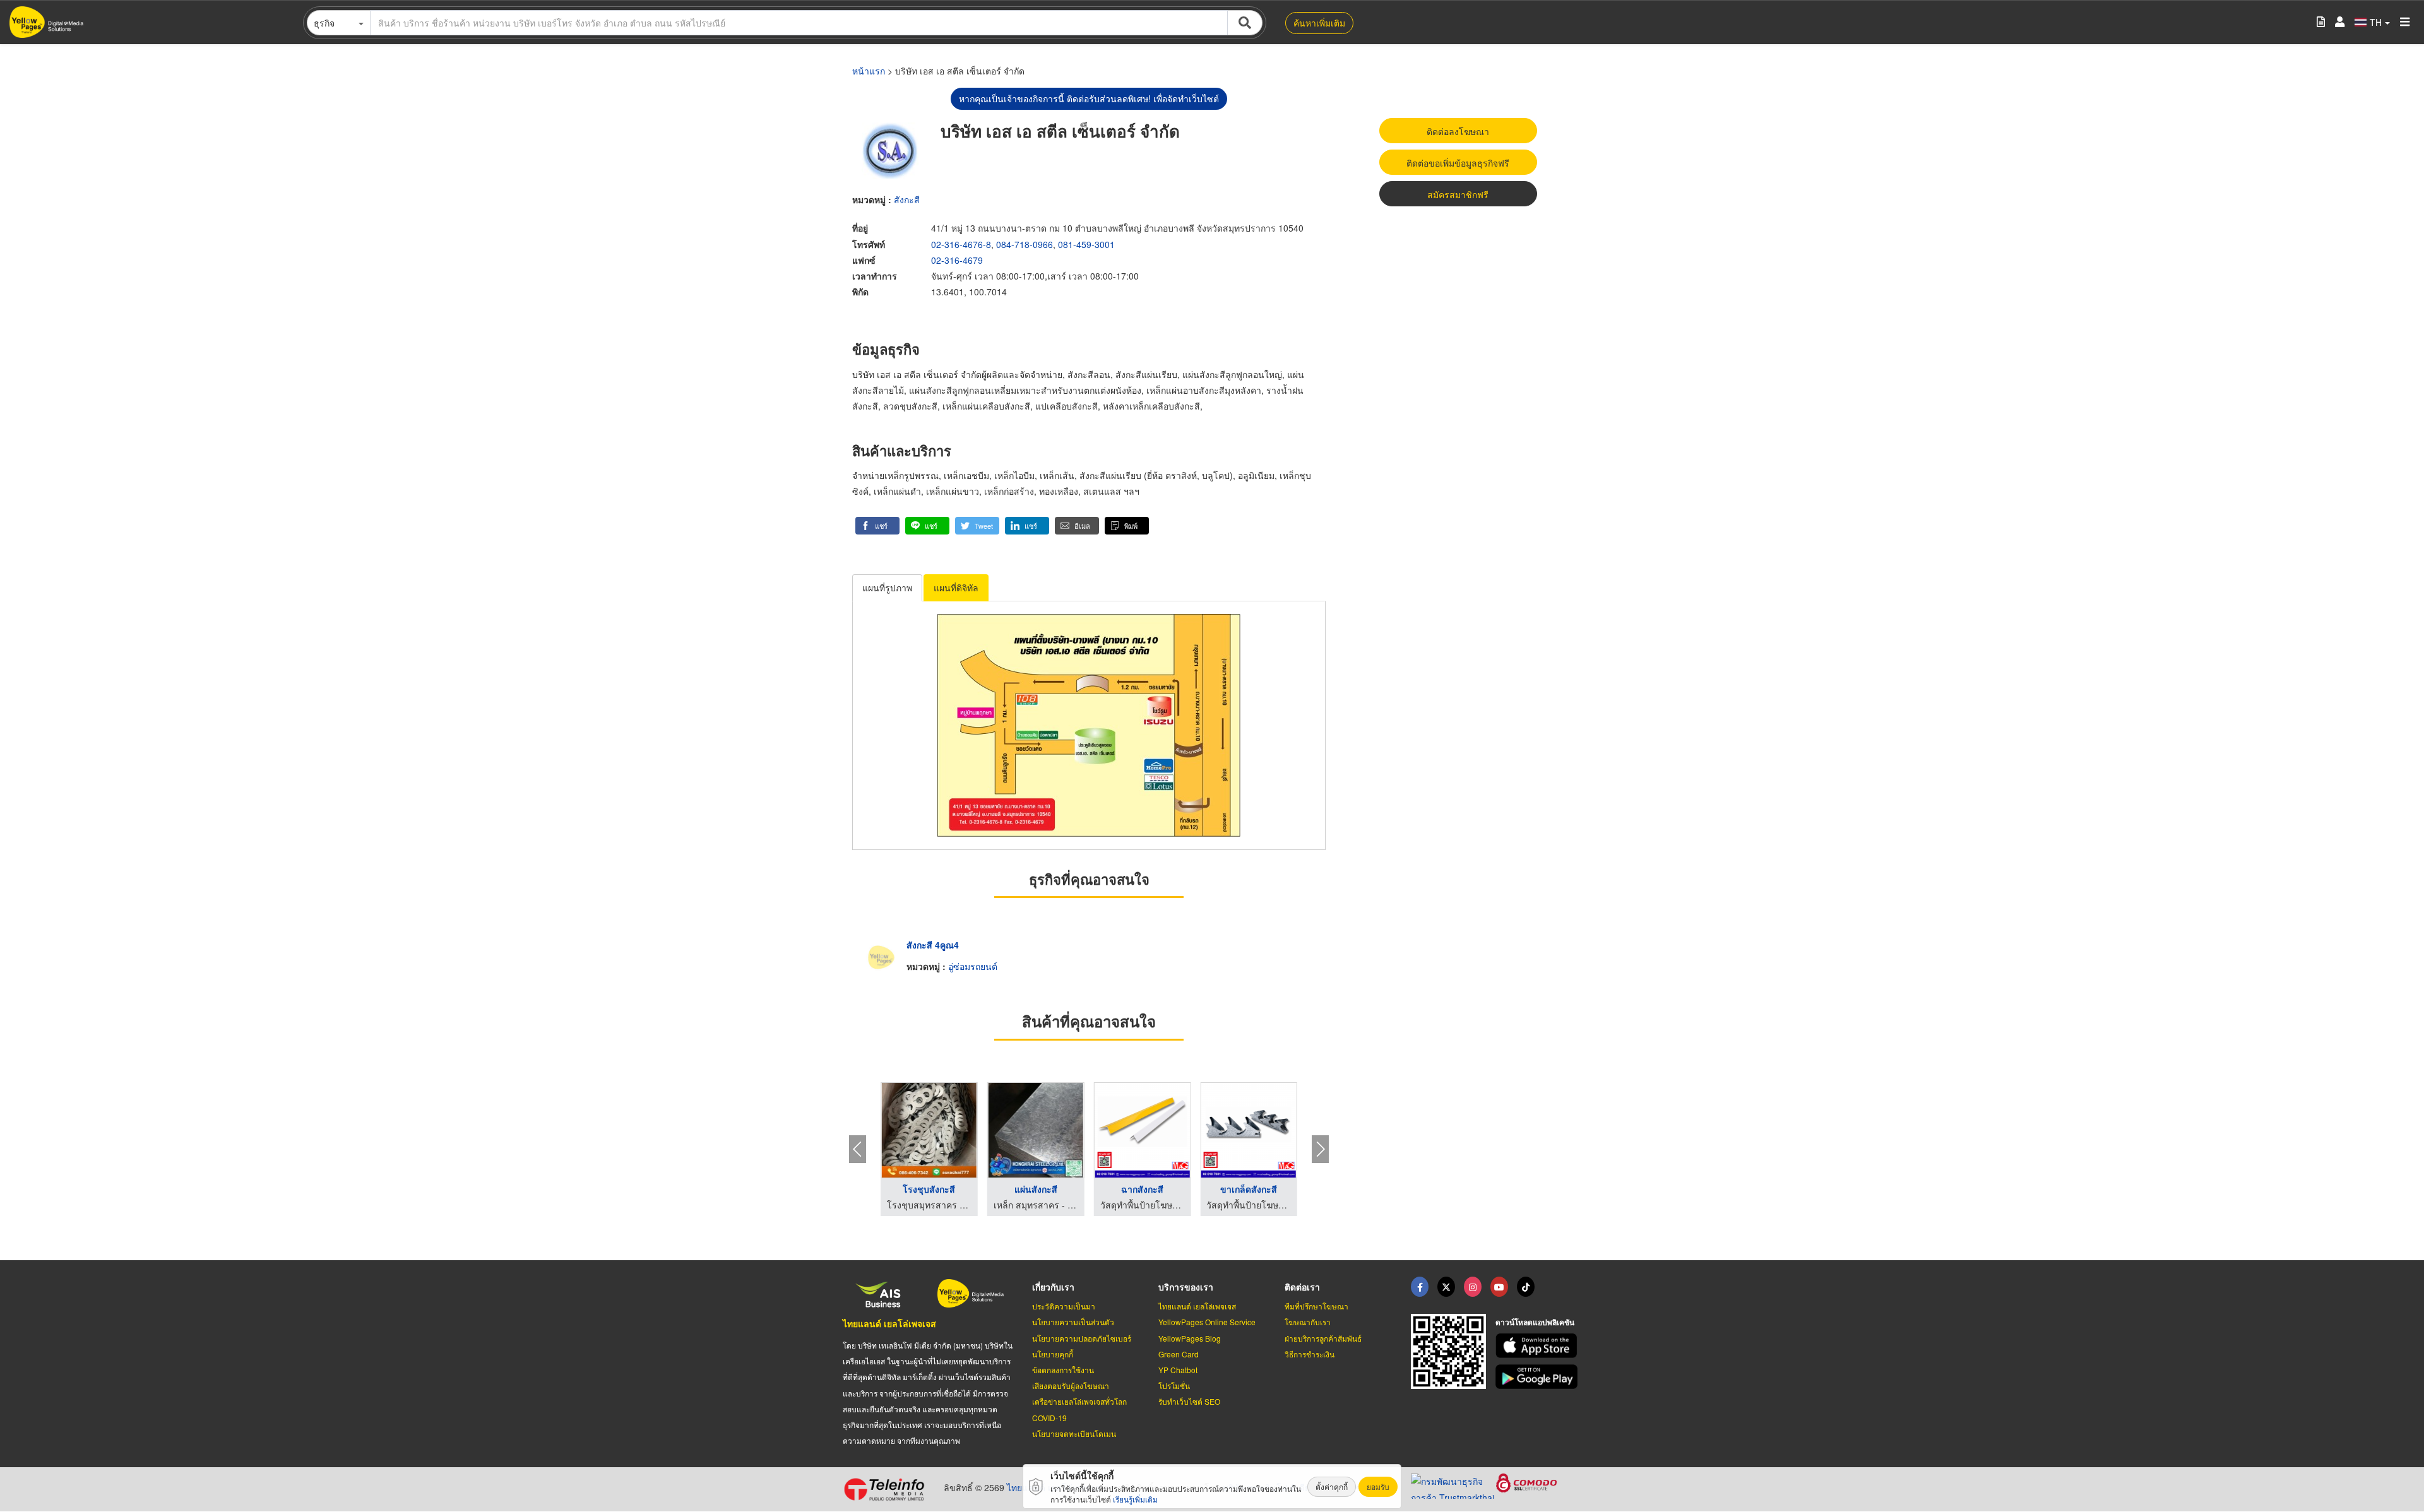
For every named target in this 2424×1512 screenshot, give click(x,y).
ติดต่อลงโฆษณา (1458, 131)
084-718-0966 (1025, 244)
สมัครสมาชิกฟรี (1458, 194)
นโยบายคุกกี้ (1053, 1354)
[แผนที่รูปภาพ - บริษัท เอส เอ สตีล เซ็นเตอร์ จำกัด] (1089, 725)
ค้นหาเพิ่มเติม (1319, 23)
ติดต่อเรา (1302, 1287)
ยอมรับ (1378, 1486)
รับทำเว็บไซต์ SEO (1189, 1401)
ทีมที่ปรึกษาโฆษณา (1316, 1306)
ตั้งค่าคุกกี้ (1332, 1486)
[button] (877, 526)
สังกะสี (907, 199)
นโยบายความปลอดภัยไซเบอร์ (1082, 1338)
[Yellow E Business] (1420, 1287)
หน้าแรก (869, 71)
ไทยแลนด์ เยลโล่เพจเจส (889, 1323)
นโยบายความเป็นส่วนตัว (1073, 1322)
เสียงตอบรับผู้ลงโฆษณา (1071, 1385)
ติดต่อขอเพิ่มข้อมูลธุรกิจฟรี (1458, 163)
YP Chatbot (1178, 1370)
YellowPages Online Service (1207, 1322)
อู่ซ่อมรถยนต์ (973, 966)
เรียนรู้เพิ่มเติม (1135, 1499)
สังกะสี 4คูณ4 (933, 945)
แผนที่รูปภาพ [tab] (887, 588)
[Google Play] (1538, 1377)
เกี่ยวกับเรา (1053, 1287)
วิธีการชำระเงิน (1310, 1354)
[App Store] (1538, 1346)
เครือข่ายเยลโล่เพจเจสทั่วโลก (1079, 1401)
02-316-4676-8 (961, 244)
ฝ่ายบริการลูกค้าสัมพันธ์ (1323, 1338)
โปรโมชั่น (1174, 1385)
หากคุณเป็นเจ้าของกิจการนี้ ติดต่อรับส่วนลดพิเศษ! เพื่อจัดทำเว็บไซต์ (1089, 98)
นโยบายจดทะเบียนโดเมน (1074, 1433)
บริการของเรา (1186, 1287)
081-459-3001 (1086, 244)
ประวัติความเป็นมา (1064, 1306)
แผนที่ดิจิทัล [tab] (956, 588)
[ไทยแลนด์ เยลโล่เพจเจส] (1446, 1287)
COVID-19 (1049, 1418)
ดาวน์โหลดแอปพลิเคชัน (1535, 1322)
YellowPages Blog (1190, 1338)
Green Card (1179, 1354)
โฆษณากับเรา (1308, 1322)
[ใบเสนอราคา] (2321, 22)
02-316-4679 (957, 260)
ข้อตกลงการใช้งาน (1063, 1370)
